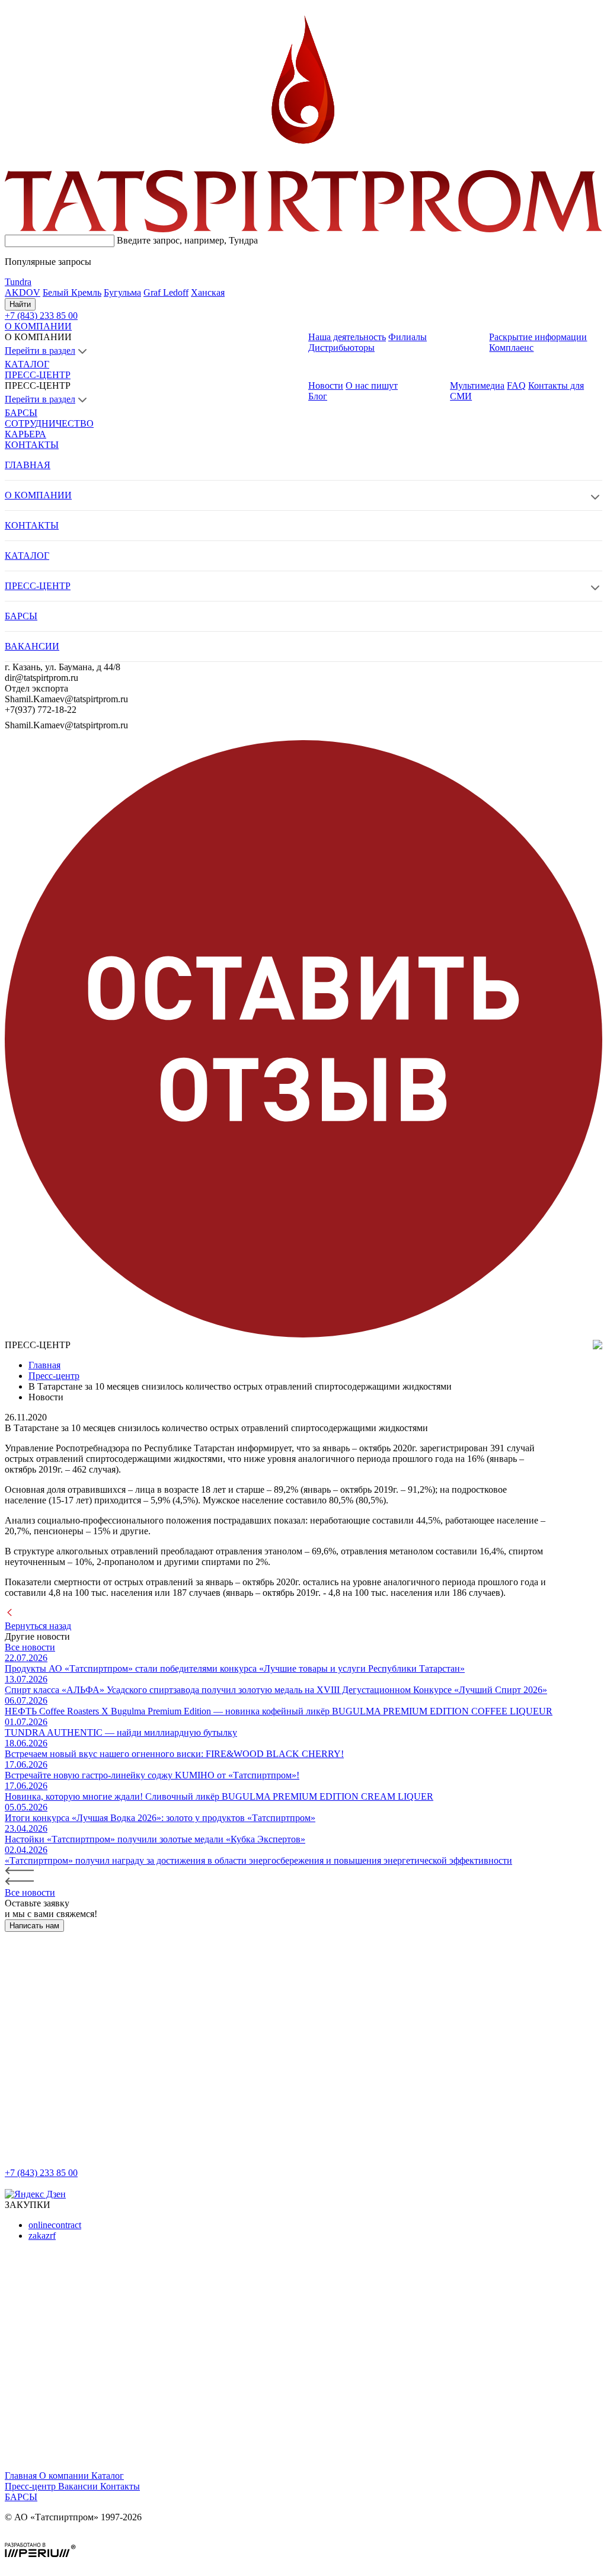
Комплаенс (511, 348)
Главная (22, 2476)
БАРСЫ (21, 413)
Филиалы (408, 337)
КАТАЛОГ (27, 364)
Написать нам (34, 1926)
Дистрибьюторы (341, 348)
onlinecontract (55, 2225)
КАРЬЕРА (25, 434)
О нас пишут (372, 385)
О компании (65, 2476)
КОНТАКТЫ (32, 445)
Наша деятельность (347, 337)
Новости (326, 385)
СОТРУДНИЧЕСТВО (49, 423)
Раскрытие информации (538, 337)
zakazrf (42, 2236)
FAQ (516, 385)
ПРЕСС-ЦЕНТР (38, 375)
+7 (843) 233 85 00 (41, 2173)
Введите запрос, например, (187, 240)
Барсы (21, 2497)
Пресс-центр (31, 2486)
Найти (20, 304)
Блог (318, 396)
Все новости (30, 1647)
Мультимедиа (477, 385)
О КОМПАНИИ (38, 326)
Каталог (108, 2476)
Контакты (120, 2486)
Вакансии (79, 2486)
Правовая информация (51, 2537)
